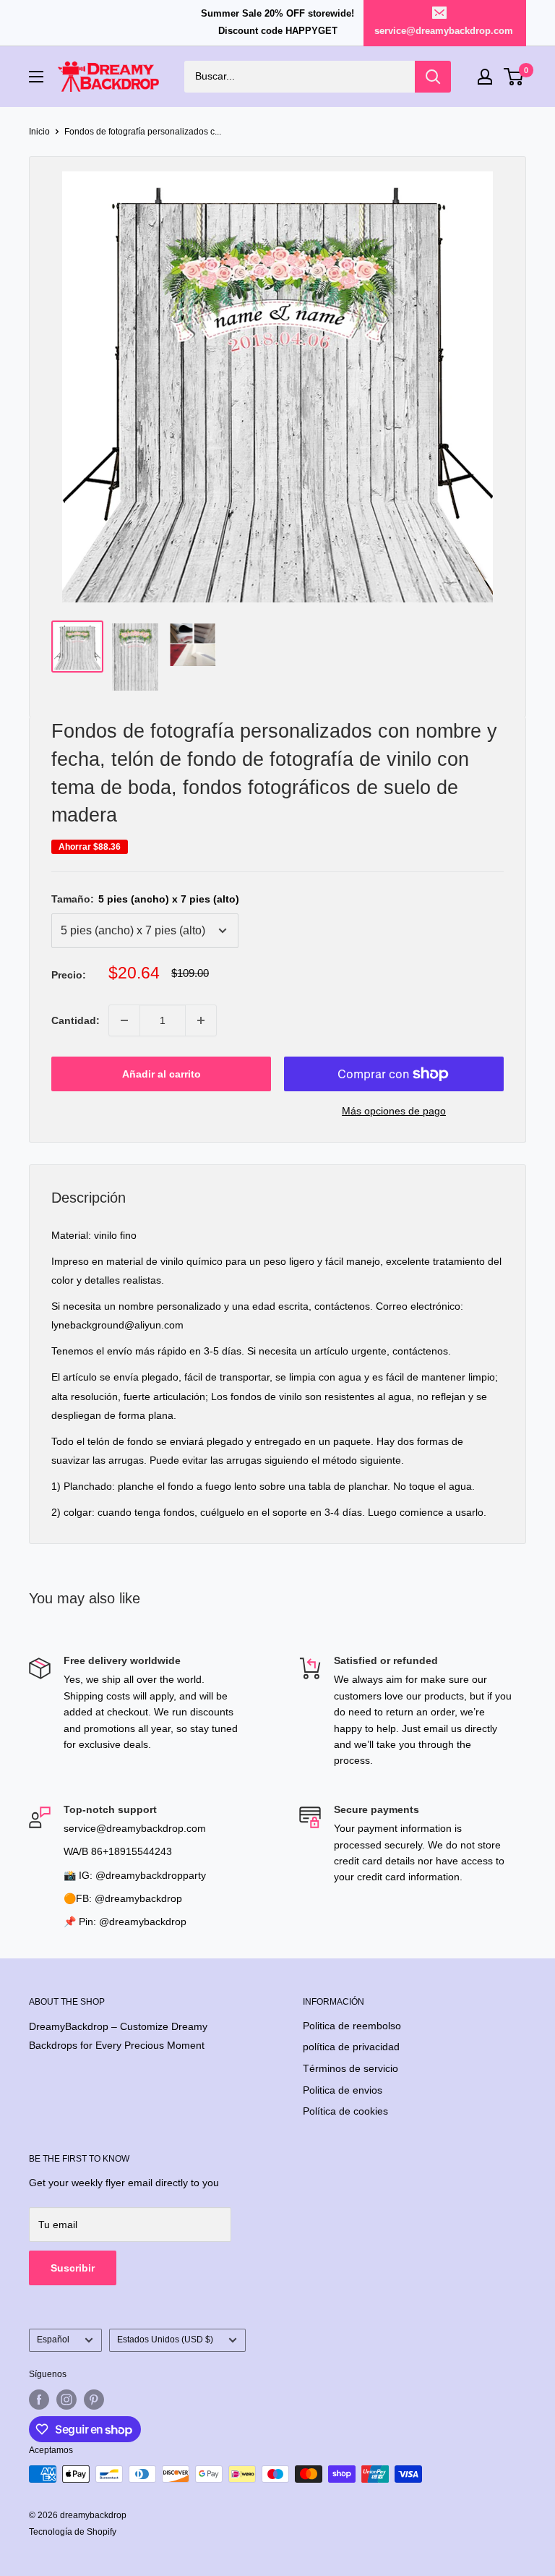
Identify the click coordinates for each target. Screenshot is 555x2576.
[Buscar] (433, 77)
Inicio (39, 132)
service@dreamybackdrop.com (444, 31)
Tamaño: (145, 899)
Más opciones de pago (394, 1111)
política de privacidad (351, 2047)
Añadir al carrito (162, 1074)
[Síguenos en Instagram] (66, 2400)
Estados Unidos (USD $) (165, 2340)
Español (53, 2340)
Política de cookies (345, 2111)
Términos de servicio (350, 2068)
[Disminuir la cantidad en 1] (124, 1020)
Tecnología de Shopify (73, 2532)
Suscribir (73, 2268)
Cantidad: (76, 1020)
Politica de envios (343, 2090)
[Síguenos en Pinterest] (94, 2400)
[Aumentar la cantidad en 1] (201, 1020)
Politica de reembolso (352, 2026)
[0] (514, 77)
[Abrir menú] (36, 77)
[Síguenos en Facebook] (39, 2400)
